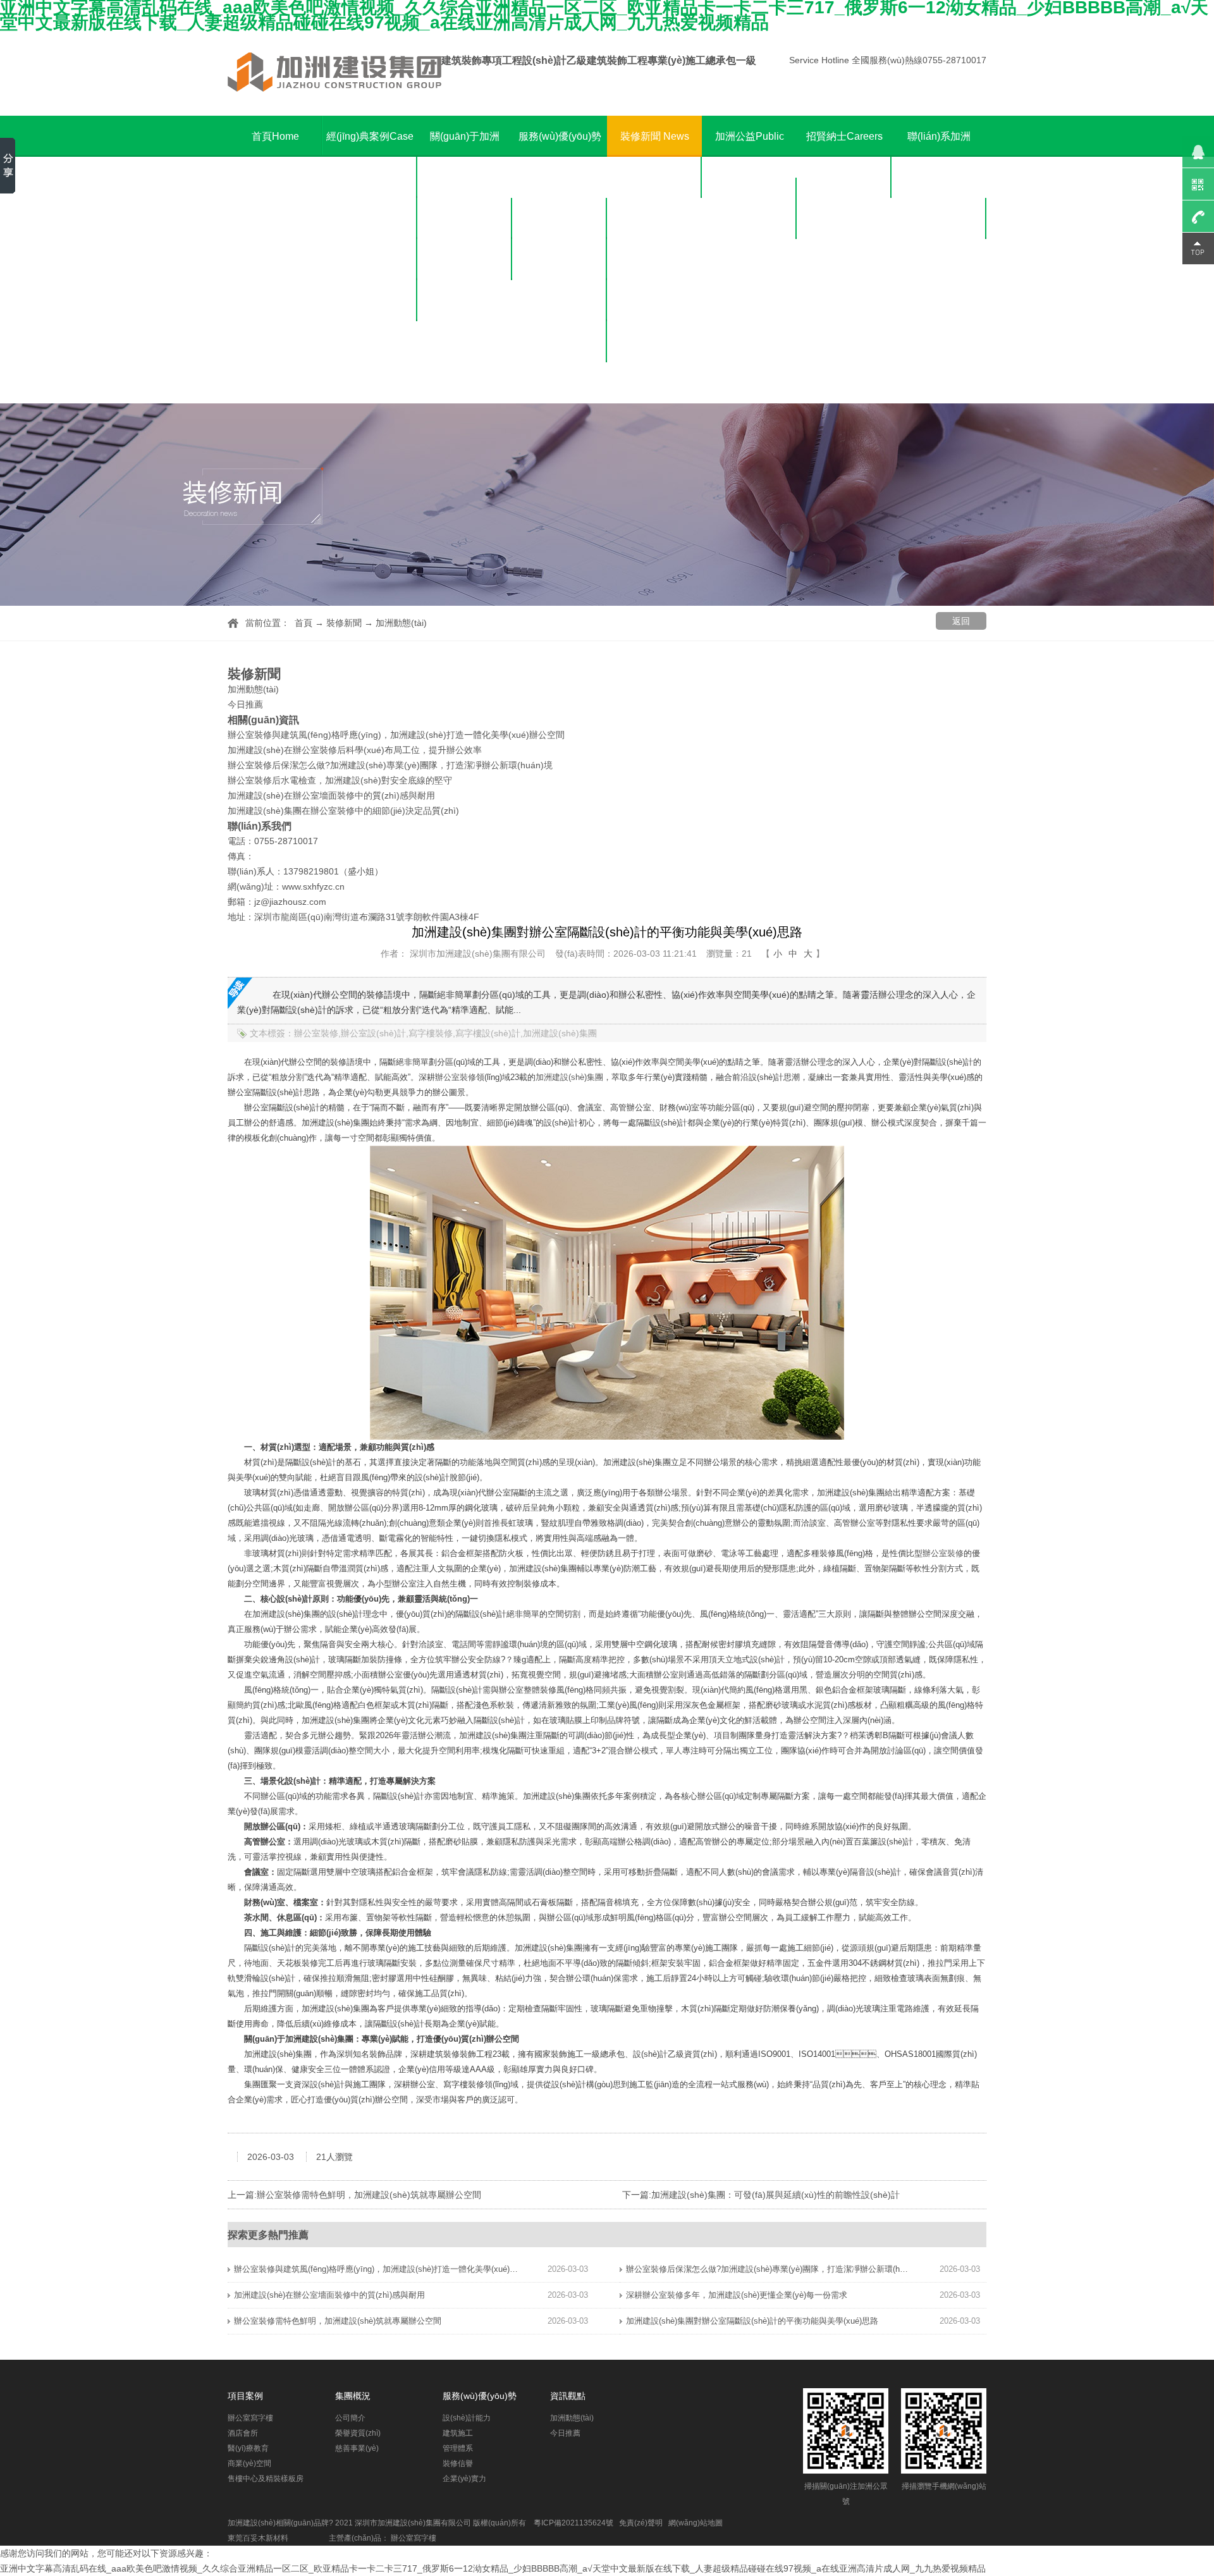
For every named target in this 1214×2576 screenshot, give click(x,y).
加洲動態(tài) (655, 177)
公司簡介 (465, 218)
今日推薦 (654, 218)
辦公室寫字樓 (370, 177)
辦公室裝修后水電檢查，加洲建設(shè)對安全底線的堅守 (340, 780)
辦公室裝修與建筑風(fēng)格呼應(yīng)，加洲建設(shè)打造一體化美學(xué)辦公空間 (396, 735)
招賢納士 (844, 136)
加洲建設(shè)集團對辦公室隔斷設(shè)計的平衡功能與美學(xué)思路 (752, 2321)
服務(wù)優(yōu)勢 (560, 157)
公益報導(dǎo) (750, 260)
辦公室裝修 (456, 1077)
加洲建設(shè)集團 (569, 1077)
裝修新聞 (655, 136)
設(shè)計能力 (560, 218)
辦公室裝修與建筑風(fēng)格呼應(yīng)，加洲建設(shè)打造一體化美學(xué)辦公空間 (376, 2269)
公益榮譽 (749, 218)
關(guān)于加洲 (465, 157)
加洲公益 (750, 157)
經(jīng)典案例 (370, 136)
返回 (961, 621)
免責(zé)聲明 (641, 2523)
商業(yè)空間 (370, 301)
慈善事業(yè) (465, 301)
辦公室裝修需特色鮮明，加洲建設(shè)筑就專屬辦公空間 (338, 2321)
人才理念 (844, 177)
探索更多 (248, 2235)
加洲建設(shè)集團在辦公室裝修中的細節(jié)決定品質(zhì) (343, 811)
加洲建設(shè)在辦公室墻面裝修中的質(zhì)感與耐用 (331, 795)
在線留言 (939, 260)
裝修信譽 (560, 342)
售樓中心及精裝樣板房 (370, 362)
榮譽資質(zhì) (465, 260)
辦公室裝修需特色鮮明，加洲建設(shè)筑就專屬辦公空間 (369, 2195)
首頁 (275, 136)
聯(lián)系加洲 (939, 157)
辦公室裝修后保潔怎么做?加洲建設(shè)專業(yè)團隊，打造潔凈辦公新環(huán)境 (768, 2269)
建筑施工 (560, 260)
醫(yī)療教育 (370, 260)
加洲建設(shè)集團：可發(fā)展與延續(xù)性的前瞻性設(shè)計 (776, 2195)
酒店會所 (370, 218)
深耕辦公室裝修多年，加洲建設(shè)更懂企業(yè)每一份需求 (737, 2295)
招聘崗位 (844, 218)
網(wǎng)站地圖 (696, 2523)
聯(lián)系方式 (939, 218)
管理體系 (560, 301)
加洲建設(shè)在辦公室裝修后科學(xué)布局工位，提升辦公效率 (355, 750)
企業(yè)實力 (560, 383)
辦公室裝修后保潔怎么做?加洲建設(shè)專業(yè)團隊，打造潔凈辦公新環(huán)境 (390, 765)
